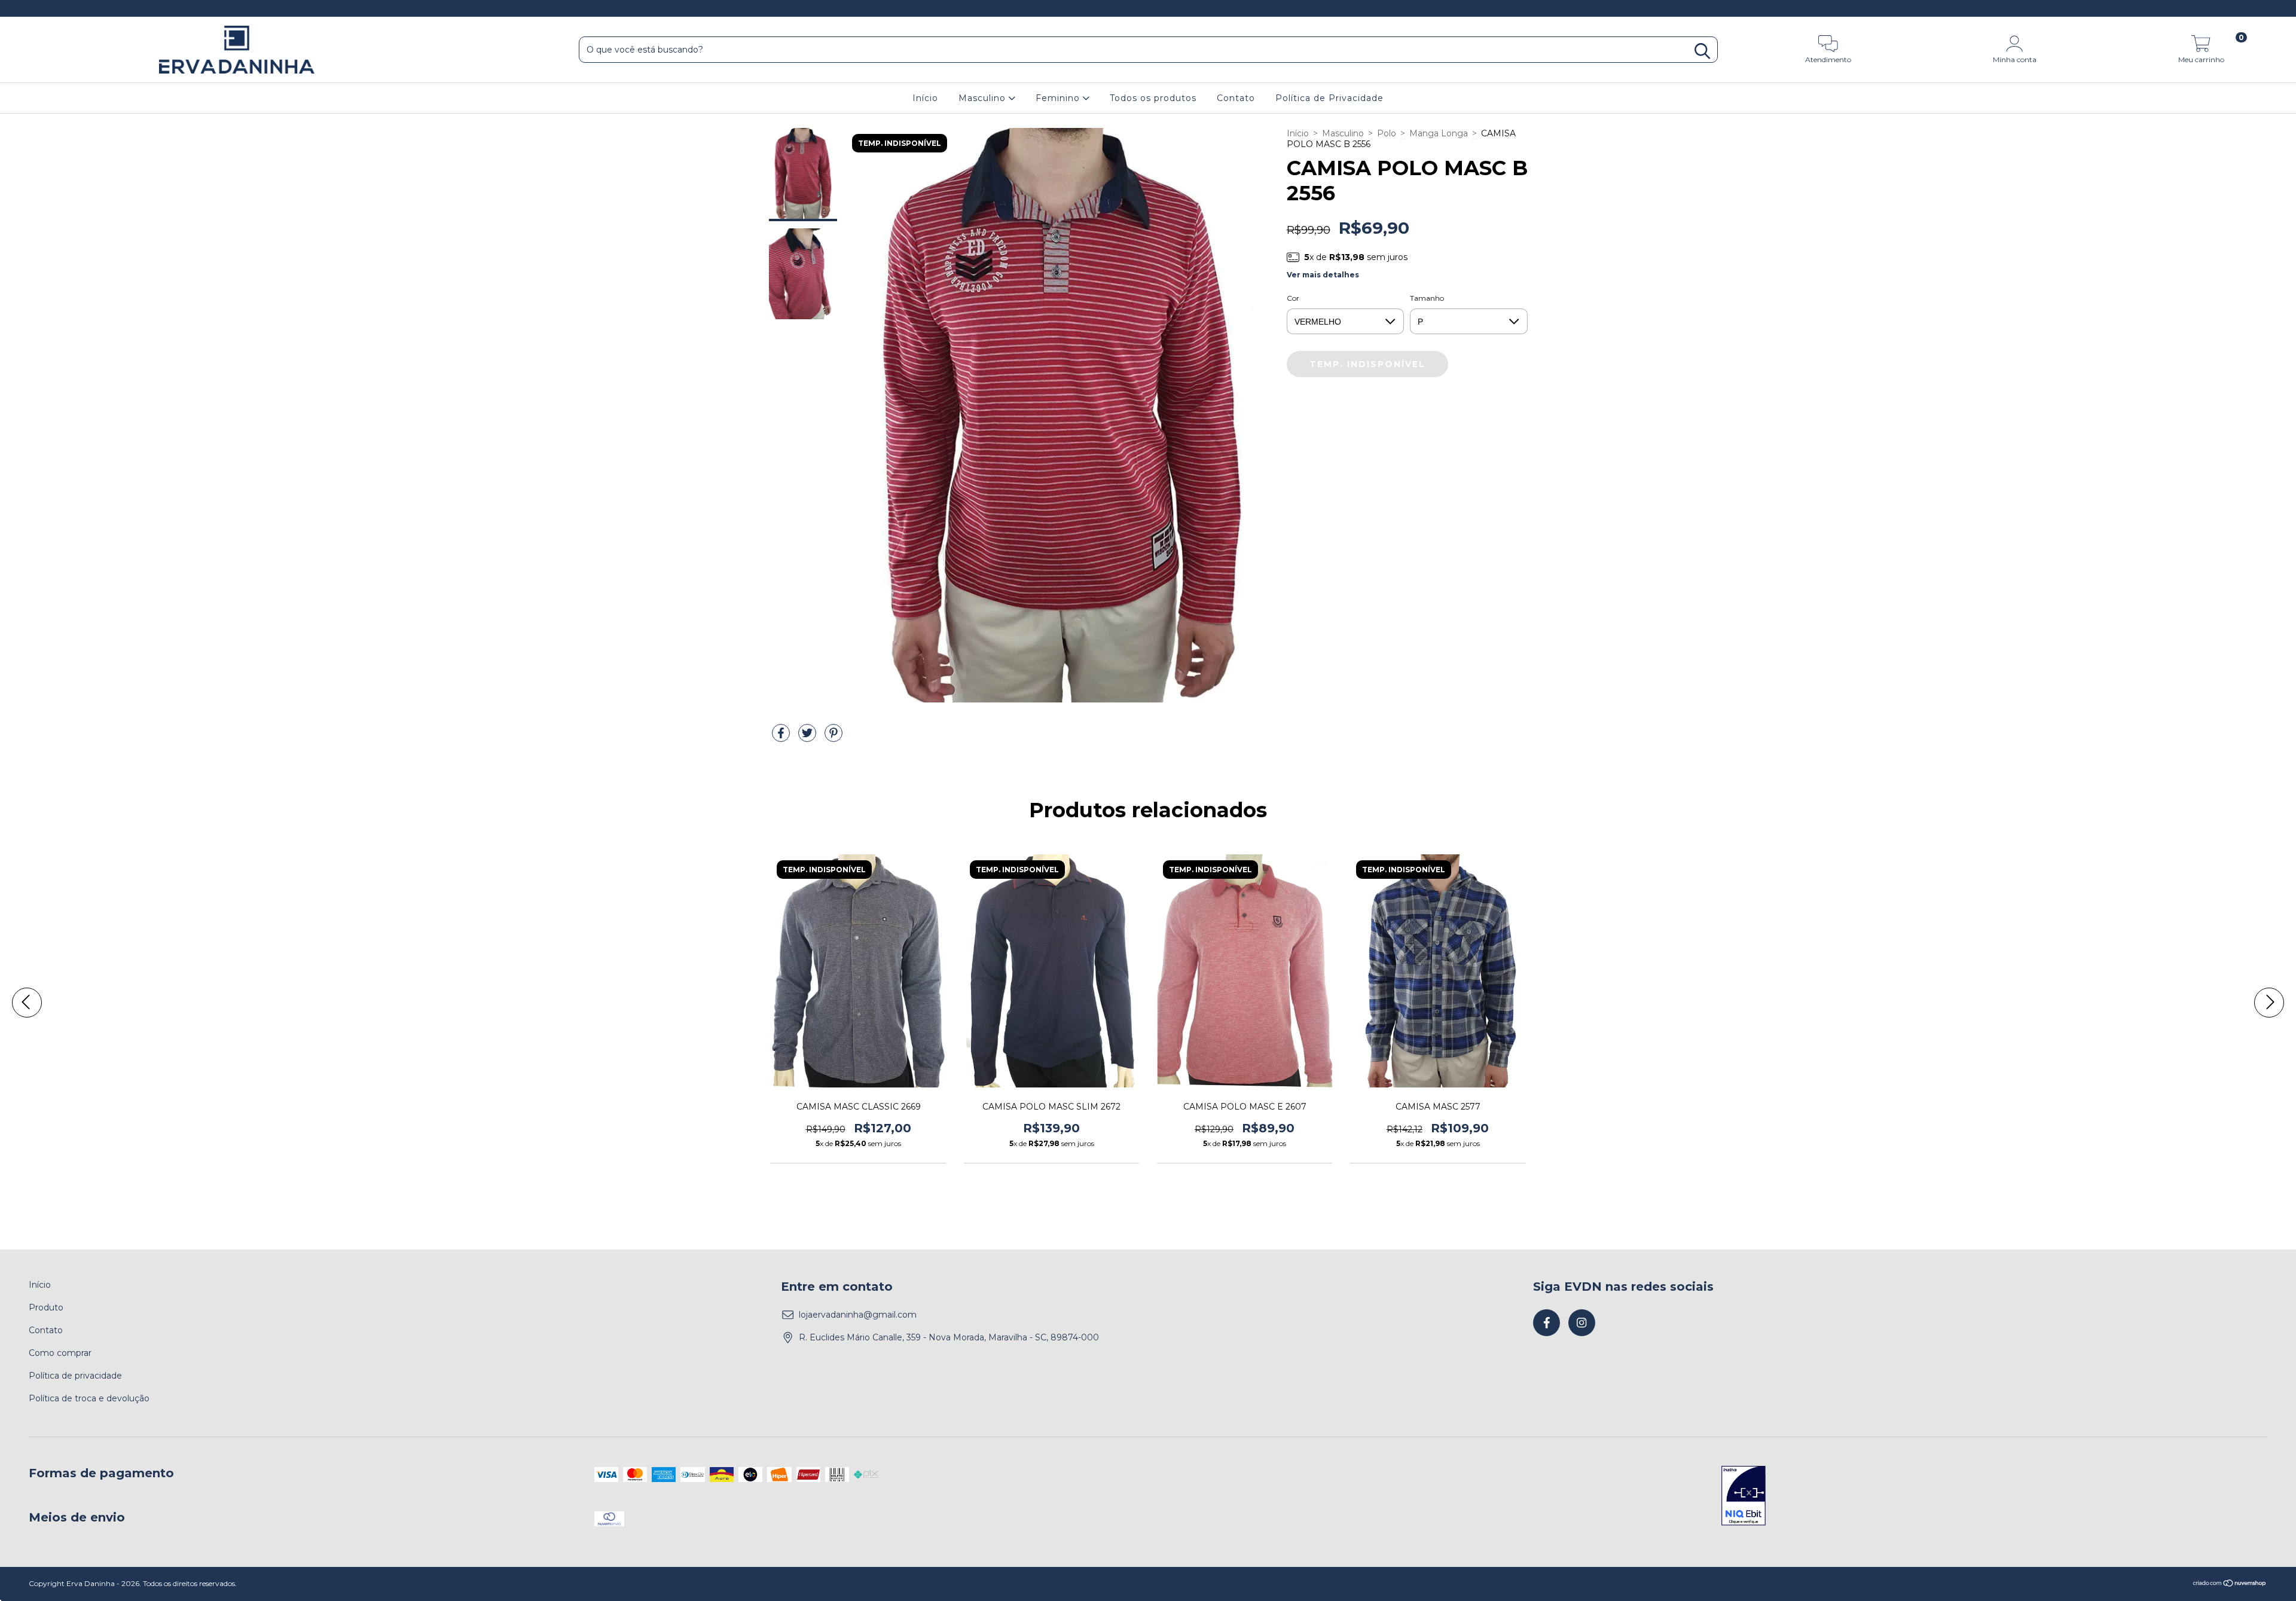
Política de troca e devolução (89, 1398)
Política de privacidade (75, 1376)
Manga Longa (1439, 133)
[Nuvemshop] (2230, 1585)
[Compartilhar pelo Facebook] (782, 738)
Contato (1236, 98)
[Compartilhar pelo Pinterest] (833, 738)
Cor (1293, 298)
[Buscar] (1702, 51)
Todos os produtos (1153, 98)
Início (925, 98)
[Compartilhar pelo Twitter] (808, 738)
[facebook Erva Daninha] (17, 8)
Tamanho (1427, 298)
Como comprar (60, 1353)
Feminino (1059, 98)
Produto (46, 1307)
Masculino (984, 98)
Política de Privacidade (1329, 98)
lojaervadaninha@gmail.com (858, 1315)
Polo (1387, 133)
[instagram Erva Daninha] (34, 8)
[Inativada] (1744, 1497)
